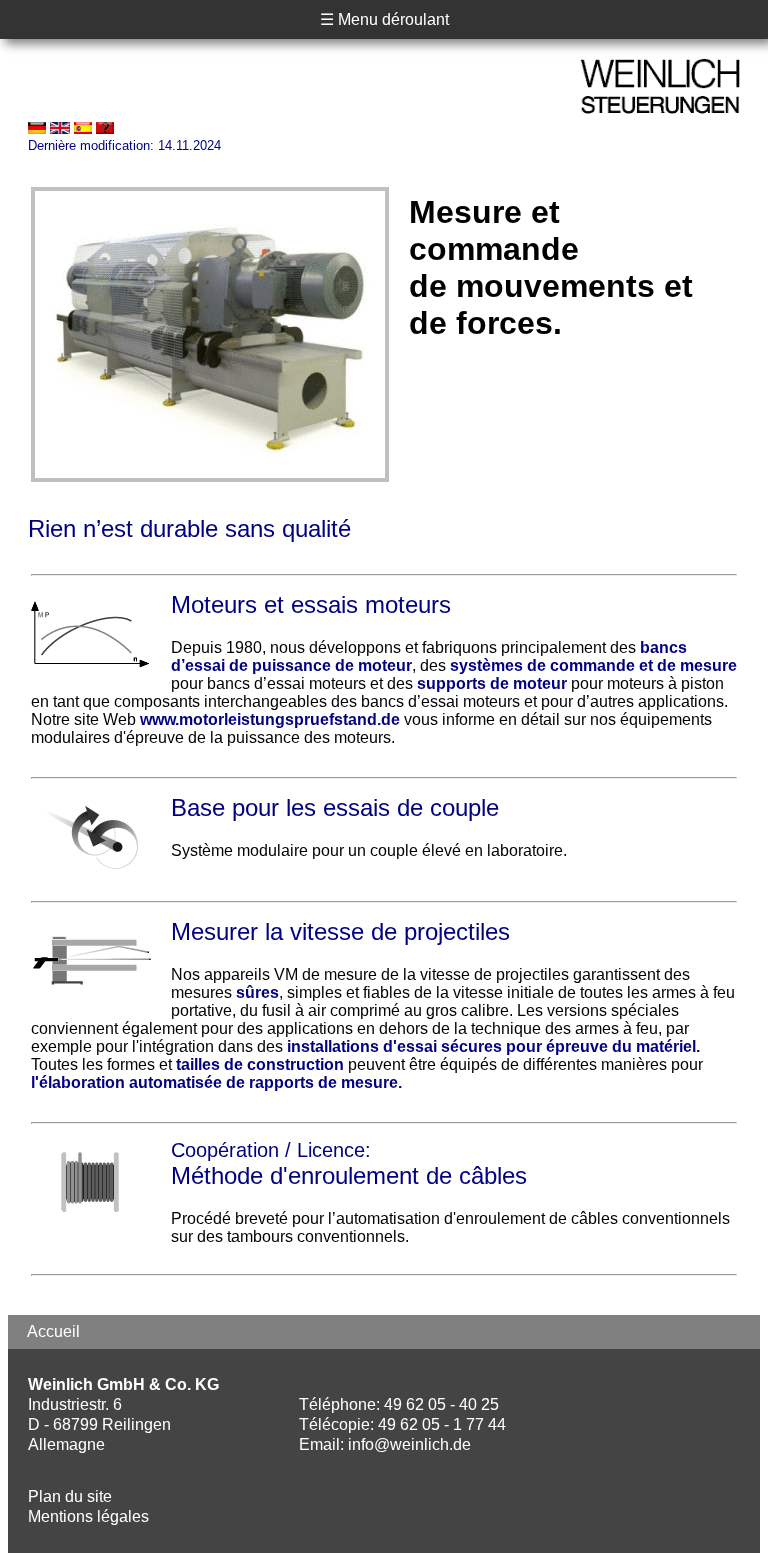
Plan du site (70, 1496)
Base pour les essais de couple (335, 807)
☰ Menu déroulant (384, 19)
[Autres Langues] (105, 128)
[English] (60, 128)
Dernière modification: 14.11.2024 (124, 145)
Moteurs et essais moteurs (311, 604)
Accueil (53, 1331)
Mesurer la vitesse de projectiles (340, 931)
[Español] (83, 128)
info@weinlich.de (409, 1444)
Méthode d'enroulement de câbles (349, 1175)
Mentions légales (88, 1516)
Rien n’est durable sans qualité (189, 528)
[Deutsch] (37, 128)
